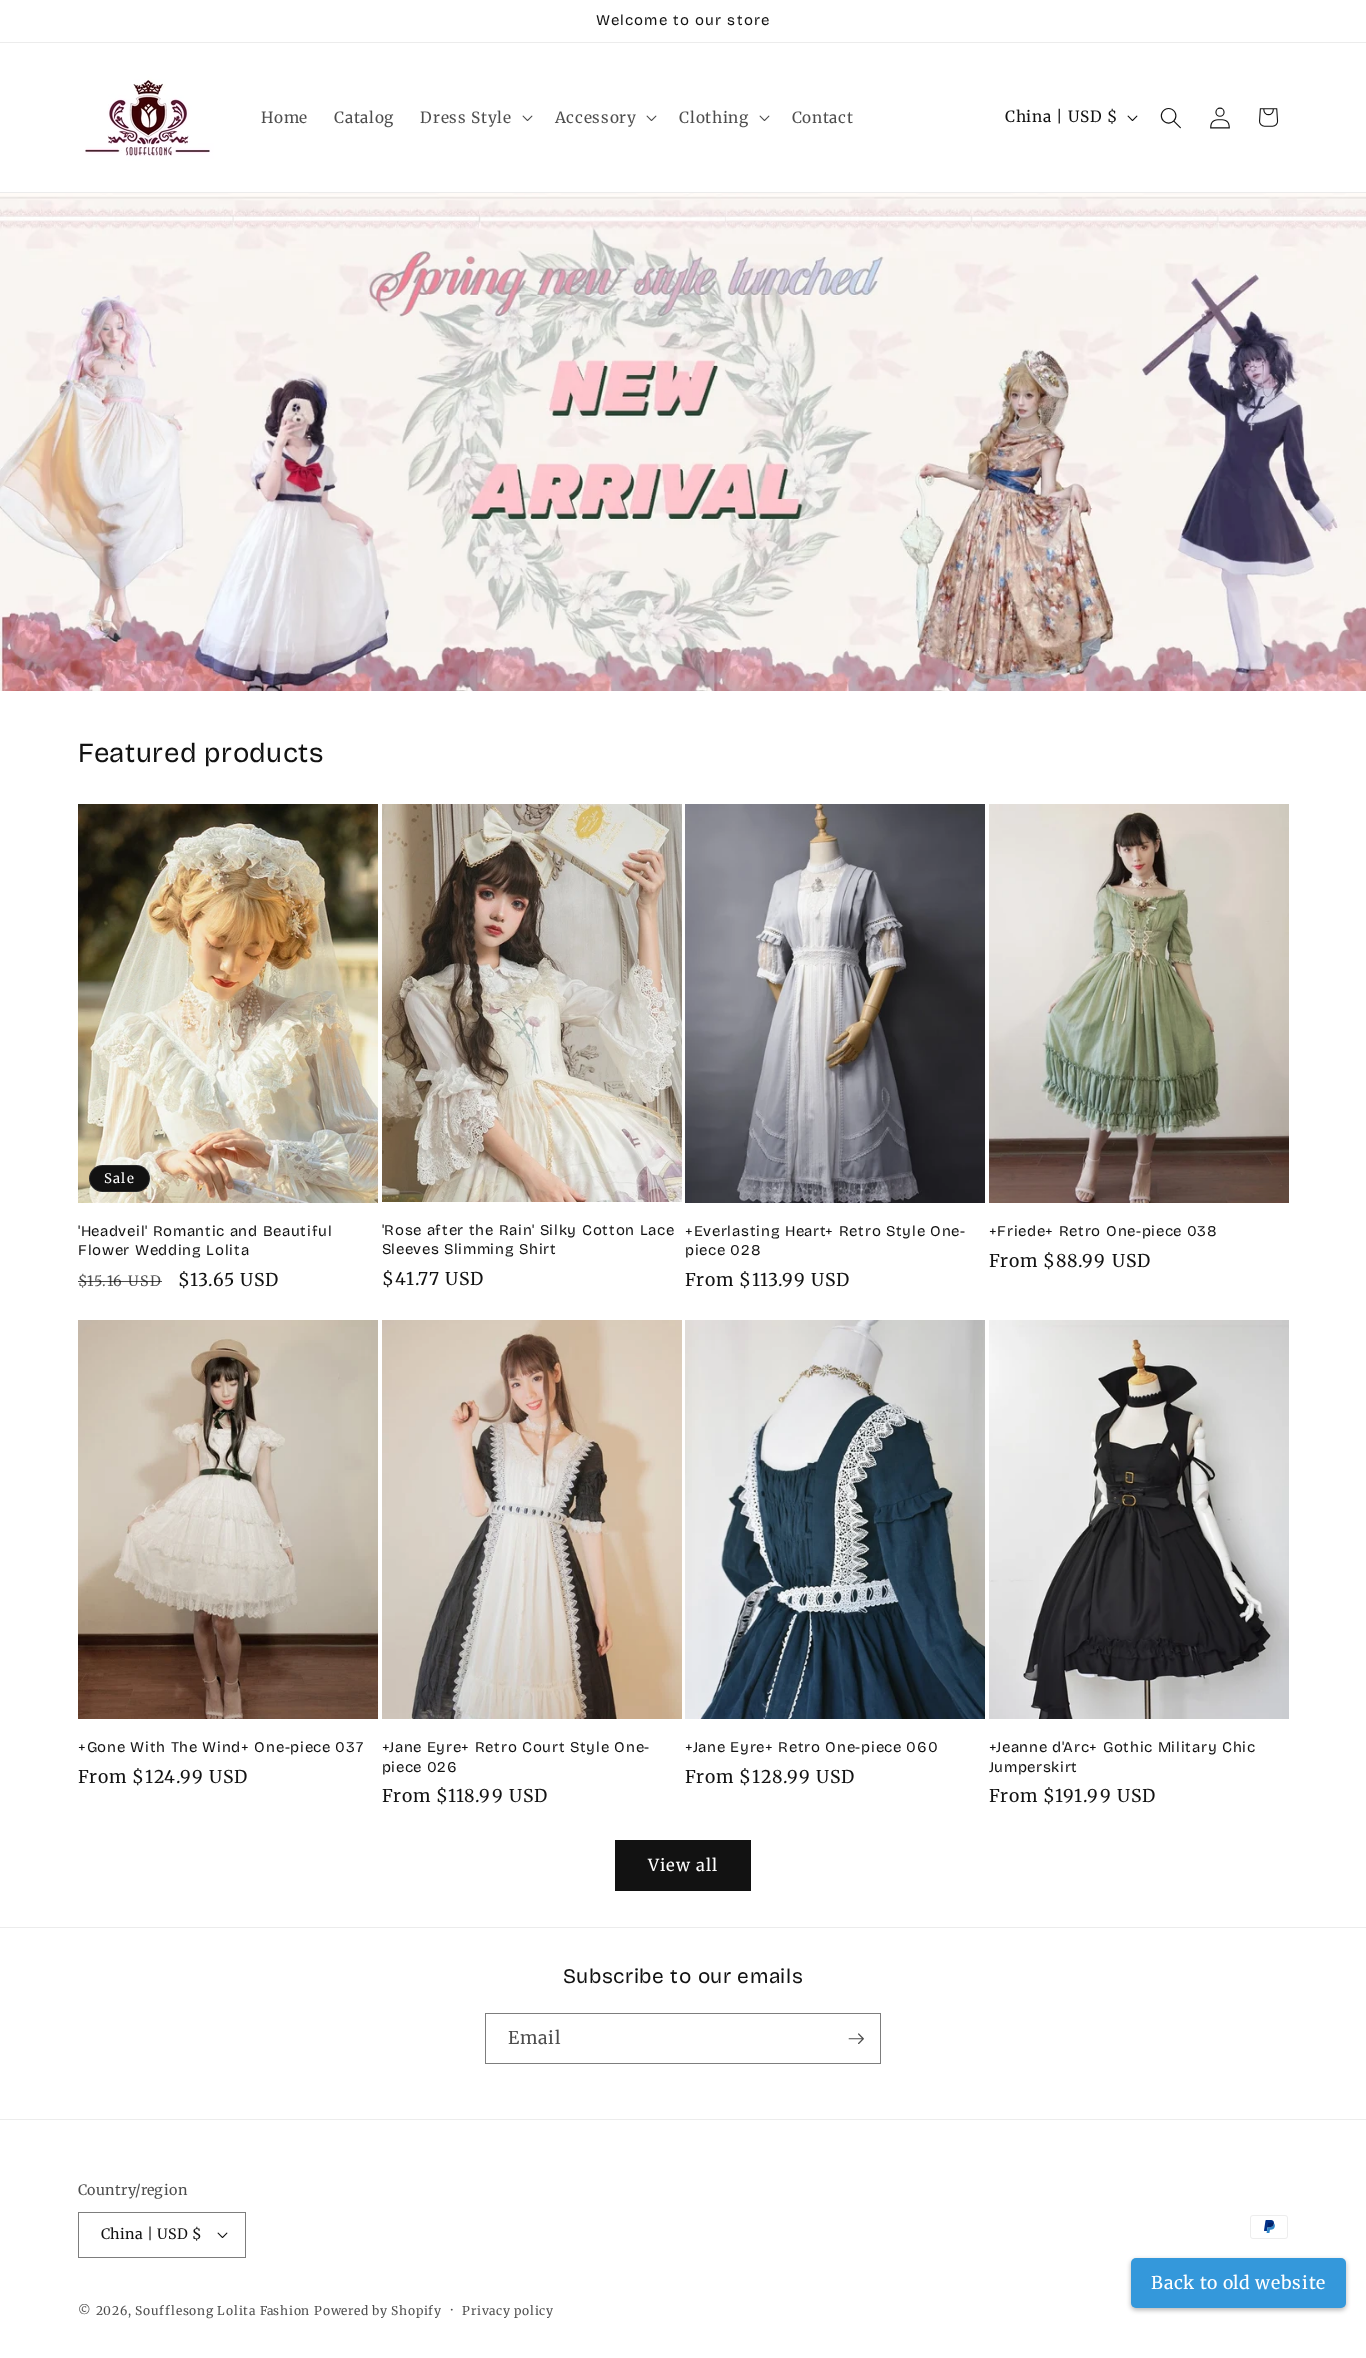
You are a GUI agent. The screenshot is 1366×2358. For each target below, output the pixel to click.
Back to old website (1238, 2283)
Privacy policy (508, 2310)
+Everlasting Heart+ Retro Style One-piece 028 (825, 1240)
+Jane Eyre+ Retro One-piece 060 (811, 1747)
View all (683, 1865)
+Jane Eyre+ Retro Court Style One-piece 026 (516, 1756)
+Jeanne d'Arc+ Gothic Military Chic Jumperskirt (1122, 1756)
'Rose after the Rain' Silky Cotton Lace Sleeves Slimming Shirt (528, 1239)
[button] (474, 118)
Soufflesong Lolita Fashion (222, 2310)
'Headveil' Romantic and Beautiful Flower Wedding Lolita (205, 1240)
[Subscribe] (856, 2039)
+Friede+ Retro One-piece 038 (1103, 1231)
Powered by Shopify (378, 2310)
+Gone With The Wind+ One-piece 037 (220, 1747)
